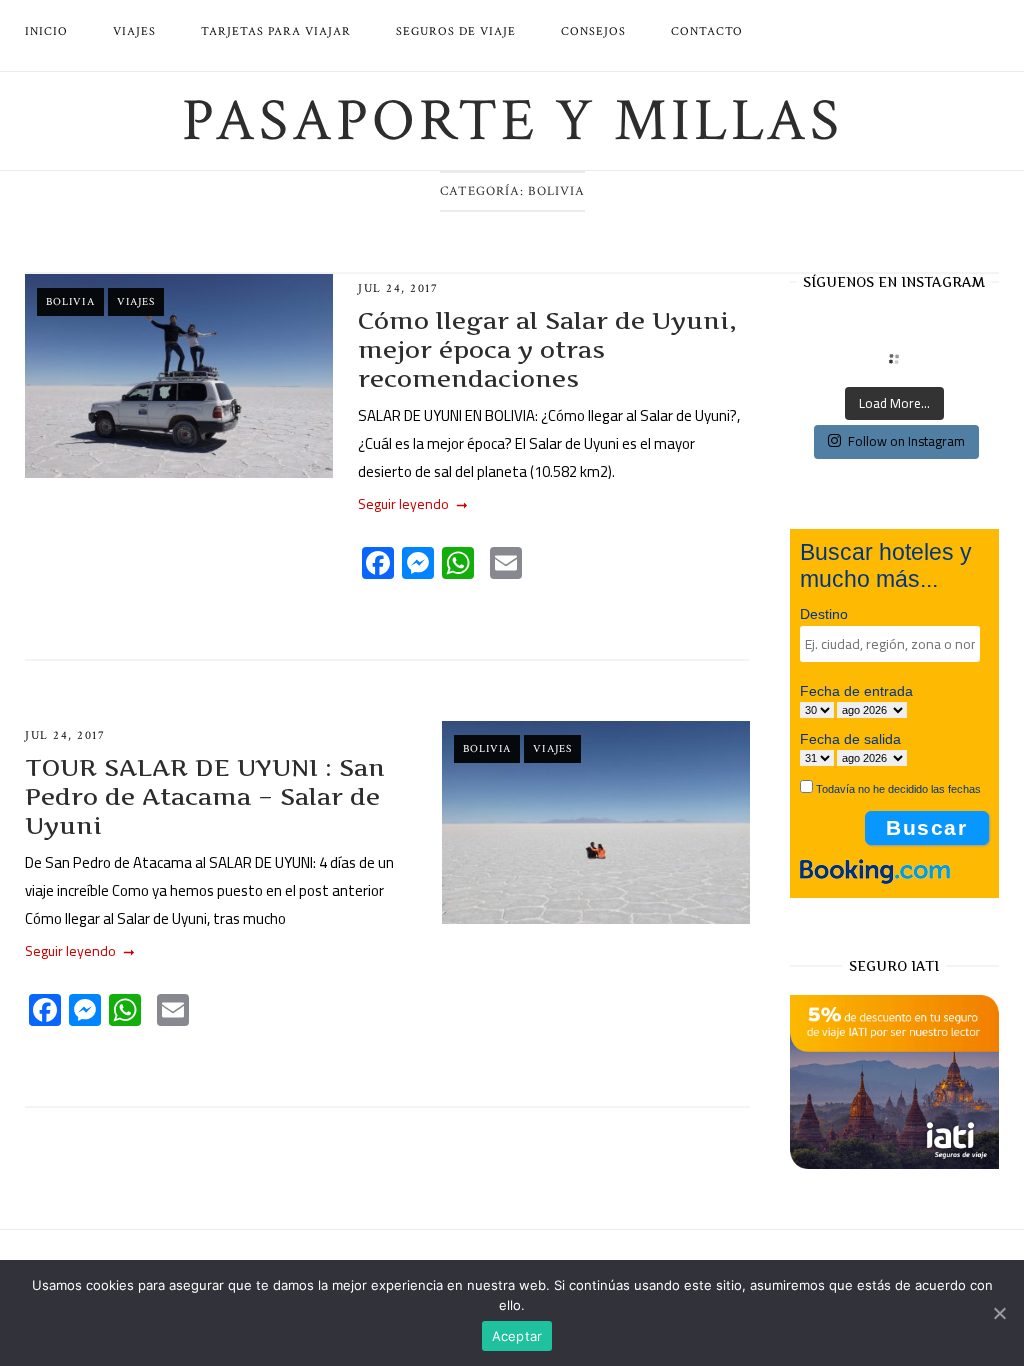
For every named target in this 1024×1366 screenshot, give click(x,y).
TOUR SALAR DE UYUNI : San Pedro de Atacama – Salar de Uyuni (205, 796)
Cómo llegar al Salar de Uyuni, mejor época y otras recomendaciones (547, 349)
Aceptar (517, 1336)
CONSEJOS (593, 31)
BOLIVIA (70, 302)
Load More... (894, 403)
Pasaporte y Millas (512, 121)
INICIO (46, 31)
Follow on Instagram (906, 441)
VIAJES (134, 31)
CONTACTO (707, 31)
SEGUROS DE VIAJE (456, 31)
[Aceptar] (999, 1313)
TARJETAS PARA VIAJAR (276, 31)
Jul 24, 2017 (398, 288)
